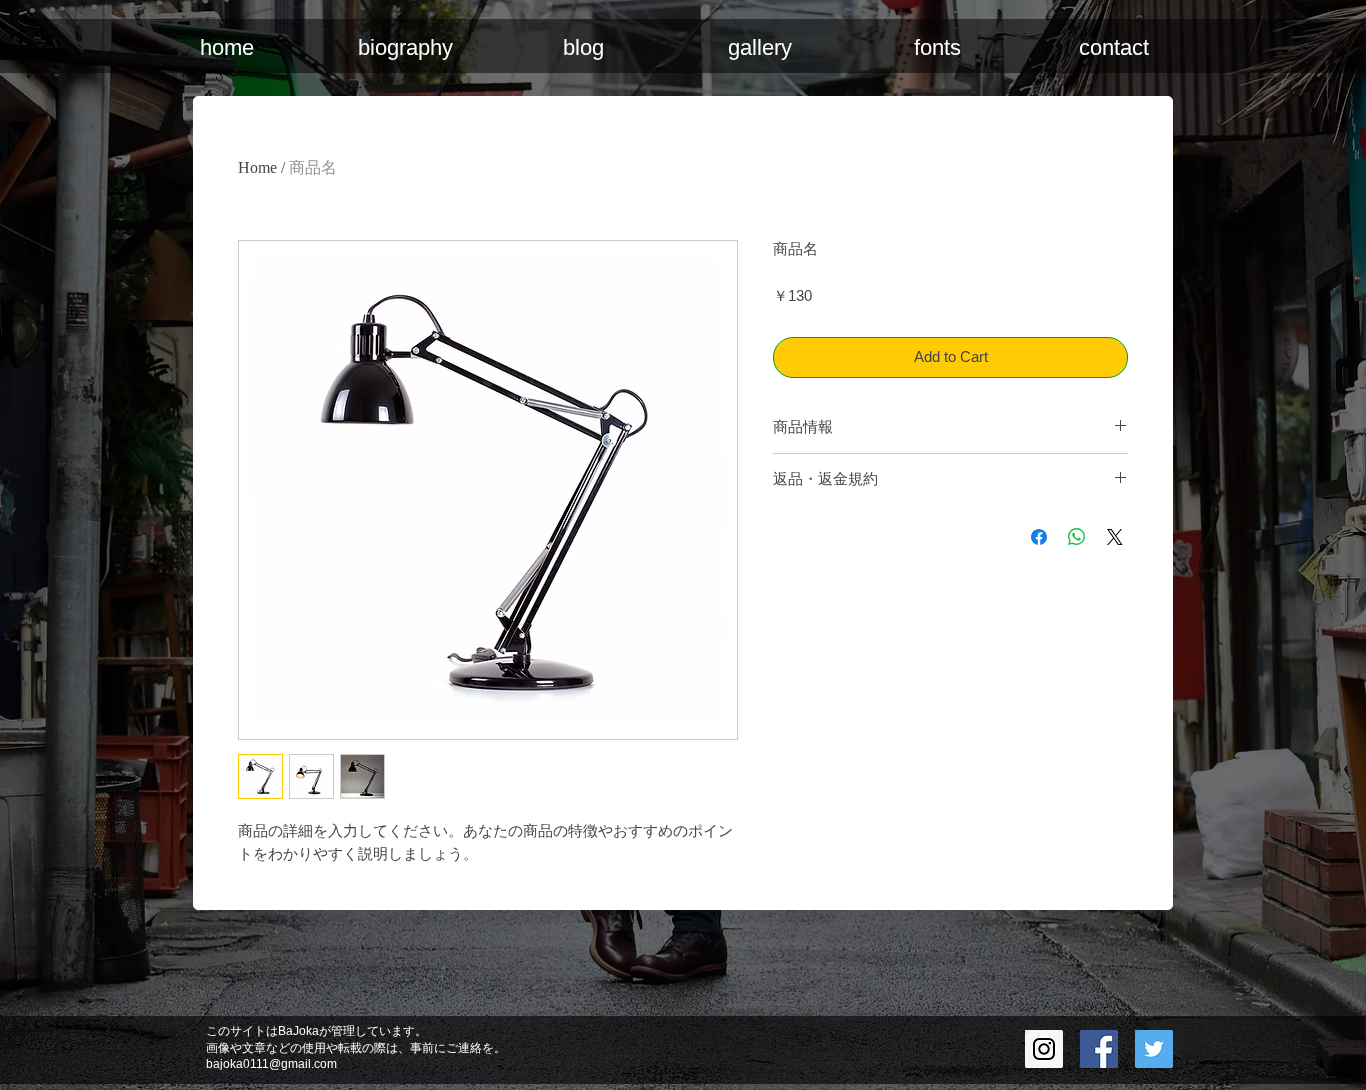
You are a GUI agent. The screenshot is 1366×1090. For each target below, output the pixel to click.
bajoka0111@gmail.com (271, 1064)
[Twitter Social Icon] (1154, 1049)
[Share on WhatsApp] (1077, 537)
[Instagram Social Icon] (1044, 1049)
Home (257, 167)
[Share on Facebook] (1039, 537)
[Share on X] (1115, 537)
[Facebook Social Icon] (1099, 1049)
